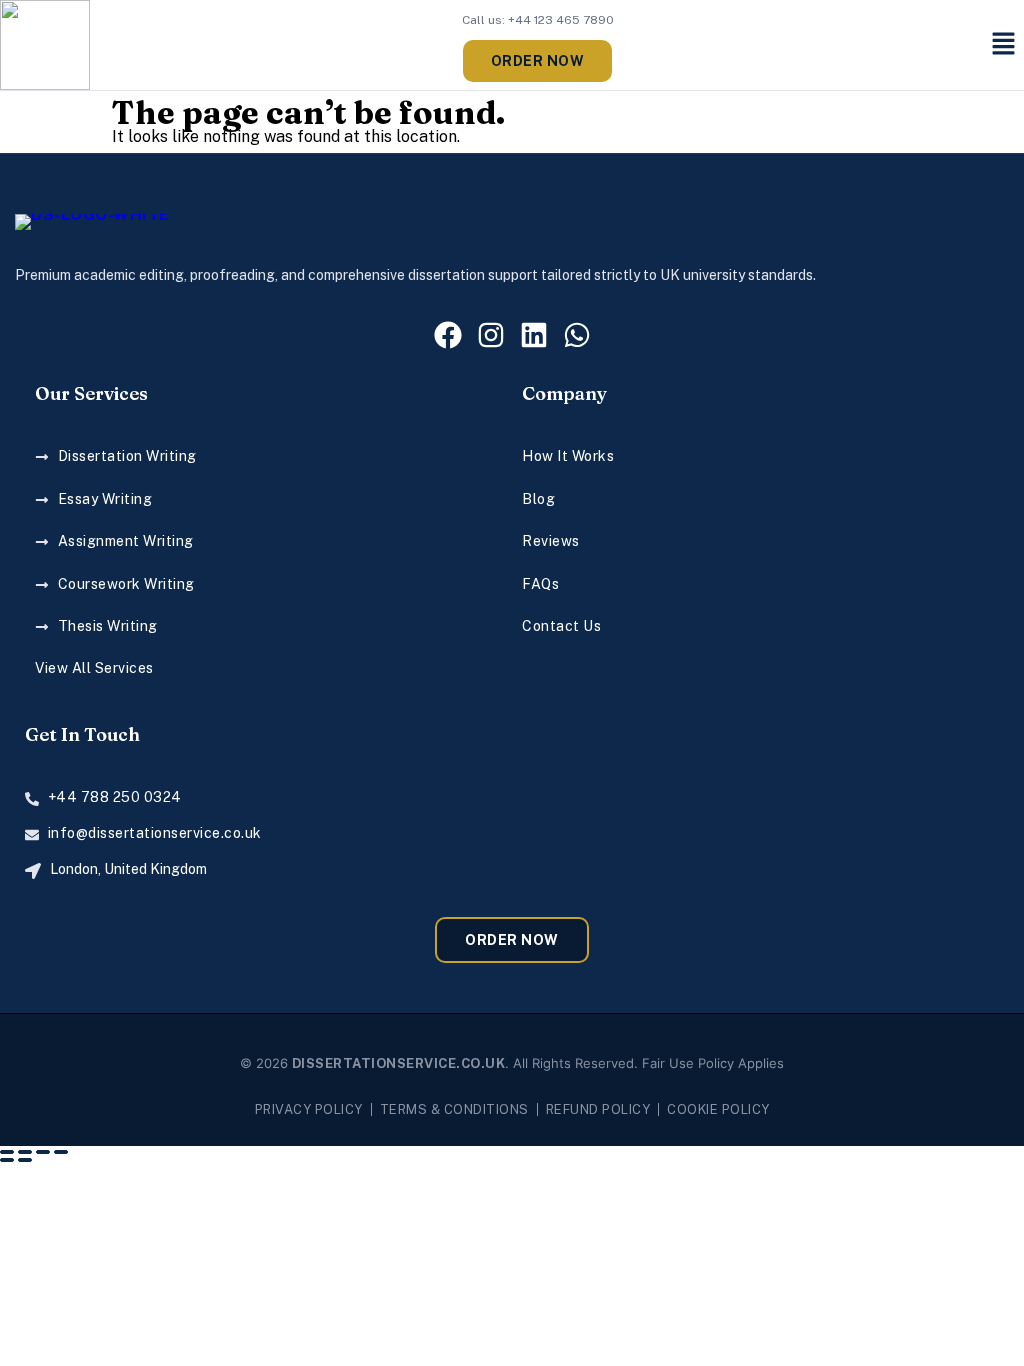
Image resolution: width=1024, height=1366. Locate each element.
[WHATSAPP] (577, 335)
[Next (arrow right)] (25, 1160)
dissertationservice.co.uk (399, 1063)
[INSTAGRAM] (491, 335)
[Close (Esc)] (61, 1152)
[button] (1004, 44)
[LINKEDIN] (534, 335)
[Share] (43, 1152)
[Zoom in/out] (7, 1152)
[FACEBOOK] (448, 335)
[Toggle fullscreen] (25, 1152)
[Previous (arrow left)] (7, 1160)
